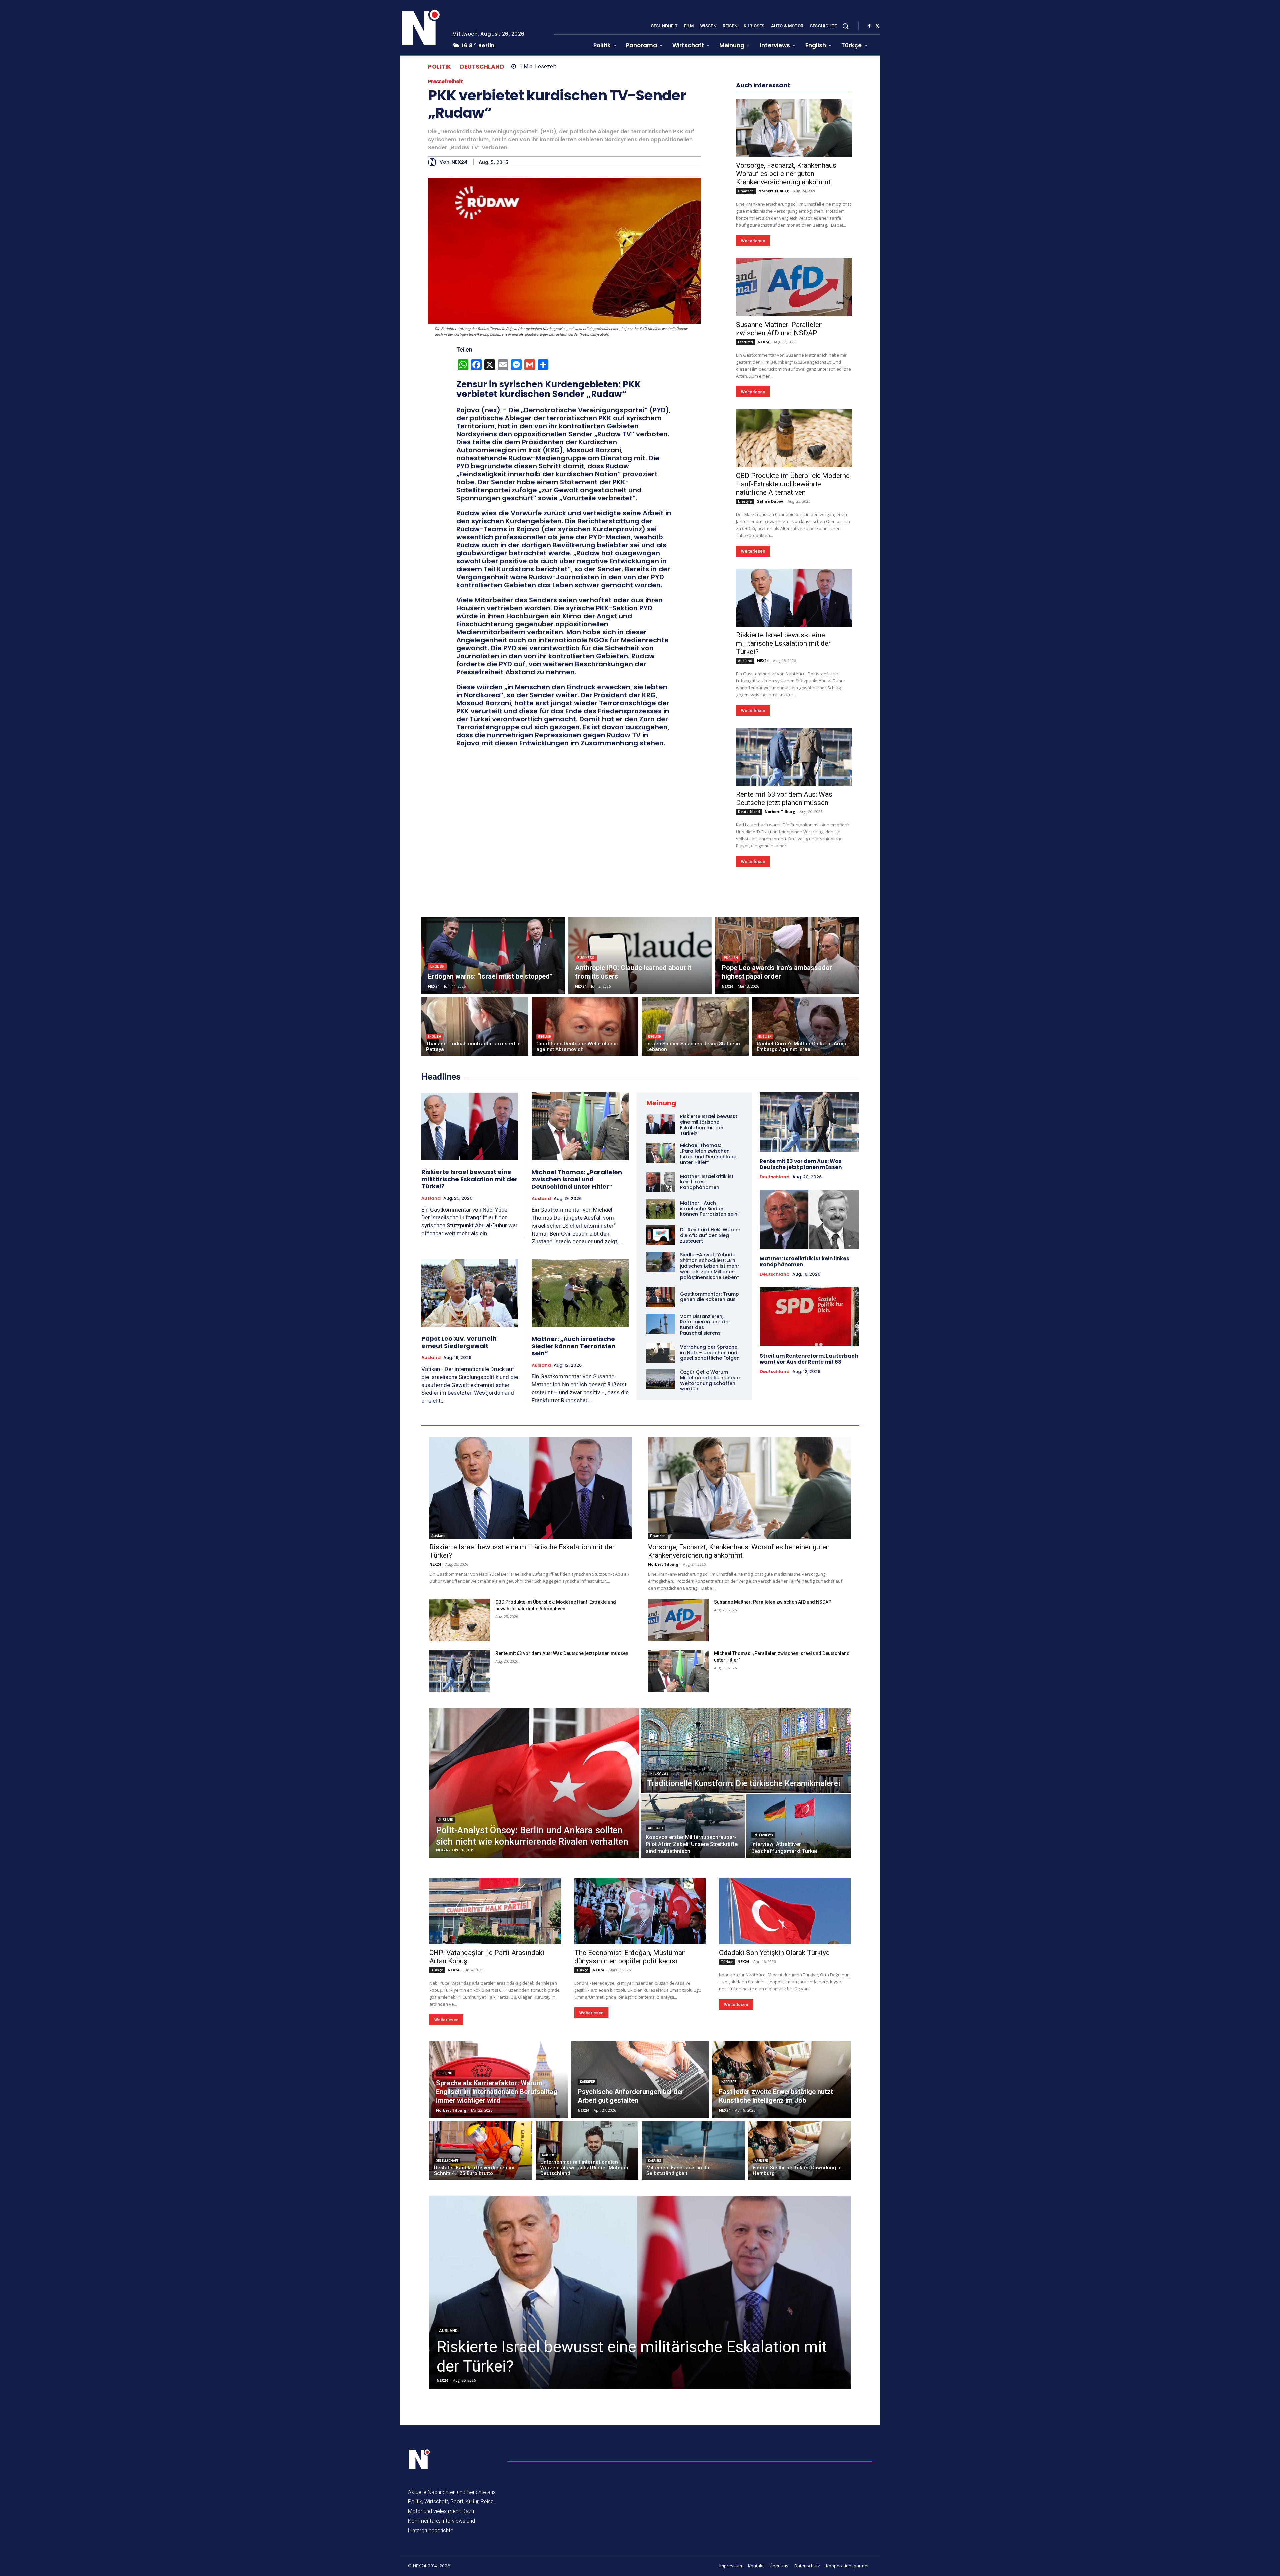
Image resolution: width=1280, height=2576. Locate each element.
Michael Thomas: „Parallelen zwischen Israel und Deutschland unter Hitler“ (577, 1379)
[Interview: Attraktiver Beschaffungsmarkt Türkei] (798, 2026)
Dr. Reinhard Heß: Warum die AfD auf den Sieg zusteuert (710, 1435)
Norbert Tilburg (773, 391)
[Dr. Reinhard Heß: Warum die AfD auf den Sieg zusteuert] (661, 1435)
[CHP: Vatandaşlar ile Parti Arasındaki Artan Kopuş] (495, 2111)
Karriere (587, 2282)
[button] (845, 26)
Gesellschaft (447, 2361)
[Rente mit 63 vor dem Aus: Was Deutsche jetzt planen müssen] (794, 957)
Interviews (659, 1973)
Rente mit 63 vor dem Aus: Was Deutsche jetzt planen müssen (784, 998)
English (437, 1166)
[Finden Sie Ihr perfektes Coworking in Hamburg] (799, 2350)
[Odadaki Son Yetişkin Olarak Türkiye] (785, 2111)
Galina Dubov (770, 701)
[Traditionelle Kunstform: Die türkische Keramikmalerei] (746, 1951)
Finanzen (746, 391)
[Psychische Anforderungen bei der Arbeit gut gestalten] (640, 2280)
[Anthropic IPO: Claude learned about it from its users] (640, 1156)
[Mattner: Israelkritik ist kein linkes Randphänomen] (661, 1382)
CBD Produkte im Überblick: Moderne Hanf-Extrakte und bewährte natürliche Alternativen (793, 684)
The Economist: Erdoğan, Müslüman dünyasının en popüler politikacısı (630, 2157)
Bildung (445, 2273)
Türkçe (437, 2170)
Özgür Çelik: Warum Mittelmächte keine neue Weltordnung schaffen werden (710, 1580)
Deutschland (482, 67)
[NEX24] (434, 162)
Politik (440, 67)
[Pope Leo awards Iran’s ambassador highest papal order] (787, 1156)
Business (586, 1158)
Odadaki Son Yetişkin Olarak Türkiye (774, 2153)
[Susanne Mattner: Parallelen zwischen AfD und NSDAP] (794, 487)
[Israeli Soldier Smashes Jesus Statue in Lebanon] (695, 1226)
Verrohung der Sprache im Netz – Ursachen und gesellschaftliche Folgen (710, 1553)
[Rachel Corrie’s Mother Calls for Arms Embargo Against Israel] (805, 1226)
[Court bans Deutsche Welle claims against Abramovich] (585, 1226)
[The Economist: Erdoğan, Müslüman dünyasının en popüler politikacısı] (640, 2111)
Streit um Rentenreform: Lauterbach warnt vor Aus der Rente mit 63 (809, 1559)
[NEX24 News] (421, 28)
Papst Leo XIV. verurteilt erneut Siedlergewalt (459, 1542)
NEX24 (459, 162)
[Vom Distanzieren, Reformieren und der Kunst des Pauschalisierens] (661, 1524)
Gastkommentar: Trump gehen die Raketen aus (709, 1497)
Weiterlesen (753, 441)
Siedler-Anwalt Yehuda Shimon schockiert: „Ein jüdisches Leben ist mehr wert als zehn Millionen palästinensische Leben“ (710, 1466)
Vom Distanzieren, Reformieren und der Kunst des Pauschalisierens (705, 1525)
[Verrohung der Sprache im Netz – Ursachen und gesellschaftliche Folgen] (661, 1553)
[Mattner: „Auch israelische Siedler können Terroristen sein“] (580, 1493)
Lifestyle (745, 701)
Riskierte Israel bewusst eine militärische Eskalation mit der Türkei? (783, 843)
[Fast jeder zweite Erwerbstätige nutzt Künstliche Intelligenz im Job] (781, 2280)
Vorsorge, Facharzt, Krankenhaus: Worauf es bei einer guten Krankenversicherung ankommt (787, 374)
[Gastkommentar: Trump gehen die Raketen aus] (661, 1497)
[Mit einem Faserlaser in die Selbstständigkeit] (693, 2350)
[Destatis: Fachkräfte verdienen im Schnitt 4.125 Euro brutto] (481, 2350)
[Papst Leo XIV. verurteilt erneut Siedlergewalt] (470, 1493)
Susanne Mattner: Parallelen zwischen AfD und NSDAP (779, 529)
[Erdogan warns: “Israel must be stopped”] (493, 1156)
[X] (877, 26)
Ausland (745, 861)
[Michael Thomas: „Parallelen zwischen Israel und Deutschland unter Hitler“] (580, 1326)
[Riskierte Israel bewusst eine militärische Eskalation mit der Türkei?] (794, 798)
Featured (745, 542)
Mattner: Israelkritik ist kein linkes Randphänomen (804, 1461)
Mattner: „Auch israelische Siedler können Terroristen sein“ (574, 1546)
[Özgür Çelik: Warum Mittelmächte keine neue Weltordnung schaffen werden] (661, 1579)
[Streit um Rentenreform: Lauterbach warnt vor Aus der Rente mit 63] (809, 1517)
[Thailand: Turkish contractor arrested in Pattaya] (475, 1226)
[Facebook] (869, 26)
